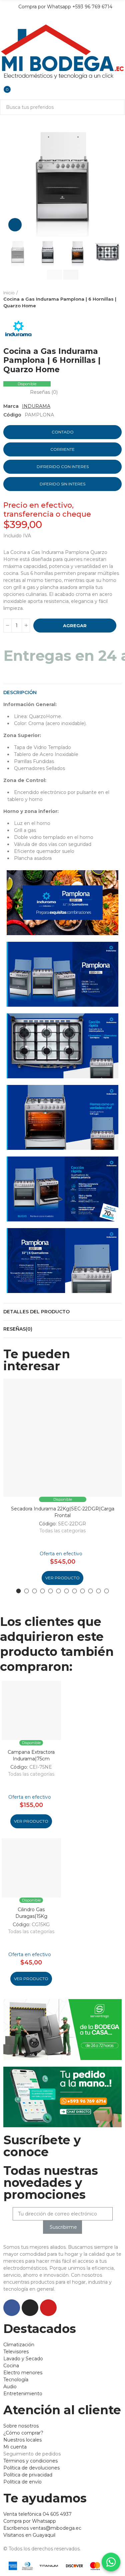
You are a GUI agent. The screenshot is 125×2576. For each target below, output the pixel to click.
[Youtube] (48, 2308)
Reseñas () (44, 392)
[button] (10, 177)
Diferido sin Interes (62, 484)
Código (12, 415)
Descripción (20, 692)
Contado (63, 432)
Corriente (62, 449)
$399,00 (23, 525)
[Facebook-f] (12, 2308)
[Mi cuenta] (3, 85)
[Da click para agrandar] (15, 225)
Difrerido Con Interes (63, 467)
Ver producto (62, 1578)
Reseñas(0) (18, 1329)
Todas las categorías (62, 1531)
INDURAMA (36, 406)
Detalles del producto (36, 1312)
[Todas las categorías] (3, 19)
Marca (11, 406)
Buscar (117, 107)
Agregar (75, 626)
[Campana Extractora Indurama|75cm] (31, 1710)
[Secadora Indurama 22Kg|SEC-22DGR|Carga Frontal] (62, 1438)
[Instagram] (30, 2308)
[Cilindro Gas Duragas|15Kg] (31, 1868)
